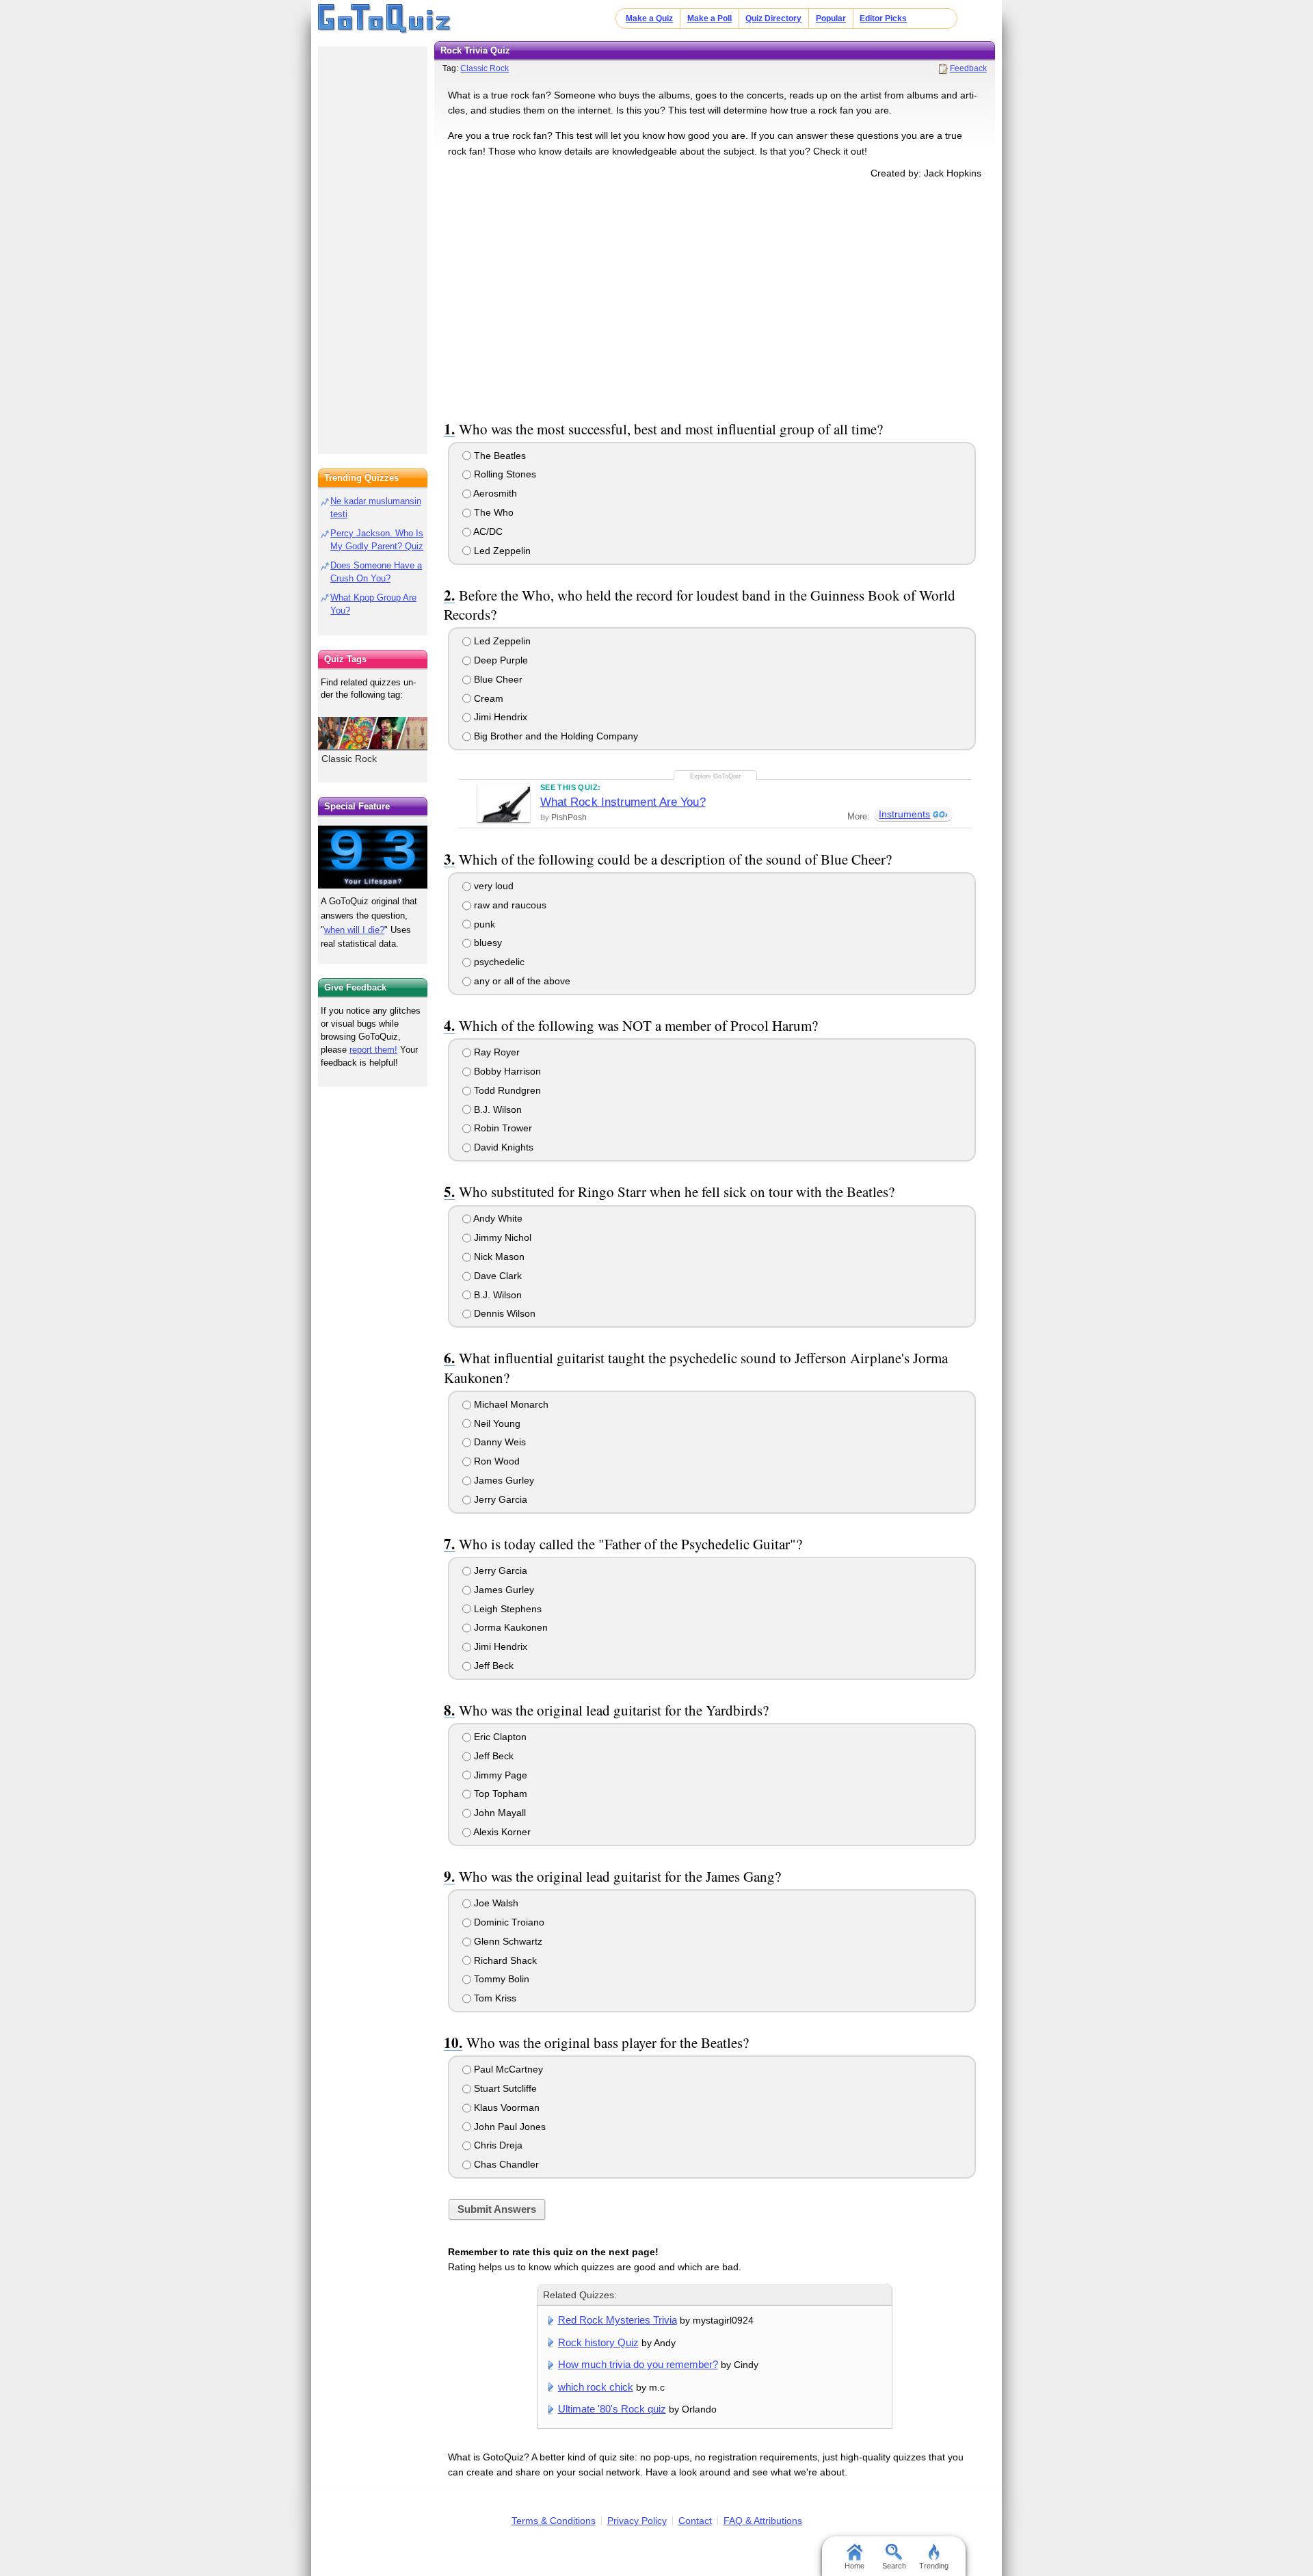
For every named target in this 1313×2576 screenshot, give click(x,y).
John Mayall (499, 1813)
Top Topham (499, 1793)
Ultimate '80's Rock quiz (612, 2409)
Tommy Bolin (500, 1979)
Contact (695, 2521)
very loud (492, 886)
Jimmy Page (499, 1775)
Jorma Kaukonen (509, 1627)
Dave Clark (496, 1276)
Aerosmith (494, 493)
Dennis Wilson (503, 1313)
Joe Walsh (495, 1903)
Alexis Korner (501, 1832)
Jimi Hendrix (499, 717)
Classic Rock (485, 68)
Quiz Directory (773, 18)
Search (894, 2566)
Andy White (497, 1218)
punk (483, 924)
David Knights (502, 1147)
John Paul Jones (508, 2127)
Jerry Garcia (499, 1499)
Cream (487, 698)
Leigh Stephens (506, 1609)
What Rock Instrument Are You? (623, 802)
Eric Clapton (499, 1737)
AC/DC (487, 531)
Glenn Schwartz (507, 1941)
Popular (831, 18)
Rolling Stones (504, 474)
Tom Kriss (494, 1998)
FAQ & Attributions (763, 2521)
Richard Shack (504, 1960)
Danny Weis (499, 1442)
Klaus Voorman (505, 2107)
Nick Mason (498, 1257)
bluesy (487, 943)
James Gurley (503, 1480)
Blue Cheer (497, 679)
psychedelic (498, 962)
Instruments (904, 814)
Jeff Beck (492, 1666)
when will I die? (354, 930)
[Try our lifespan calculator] (373, 857)
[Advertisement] (715, 297)
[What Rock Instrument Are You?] (504, 803)
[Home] (385, 19)
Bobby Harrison (506, 1071)
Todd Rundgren (506, 1090)
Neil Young (496, 1423)
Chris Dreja (497, 2145)
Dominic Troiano (508, 1922)
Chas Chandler (505, 2164)
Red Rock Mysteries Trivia (618, 2320)
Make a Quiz (649, 18)
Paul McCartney (507, 2069)
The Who (492, 512)
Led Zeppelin (501, 551)
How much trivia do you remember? (638, 2364)
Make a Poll (709, 18)
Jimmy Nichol (501, 1237)
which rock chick (596, 2387)
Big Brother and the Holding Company (555, 736)
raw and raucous (509, 905)
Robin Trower (502, 1128)
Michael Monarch (510, 1404)
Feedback (968, 68)
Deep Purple (500, 660)
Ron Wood (495, 1461)
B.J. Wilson (496, 1109)
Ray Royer (495, 1052)
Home (854, 2566)
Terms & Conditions (554, 2521)
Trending (934, 2566)
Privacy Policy (637, 2521)
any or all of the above (521, 981)
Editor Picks (883, 18)
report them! (373, 1050)
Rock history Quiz (598, 2342)
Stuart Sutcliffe (504, 2088)
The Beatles (499, 456)
